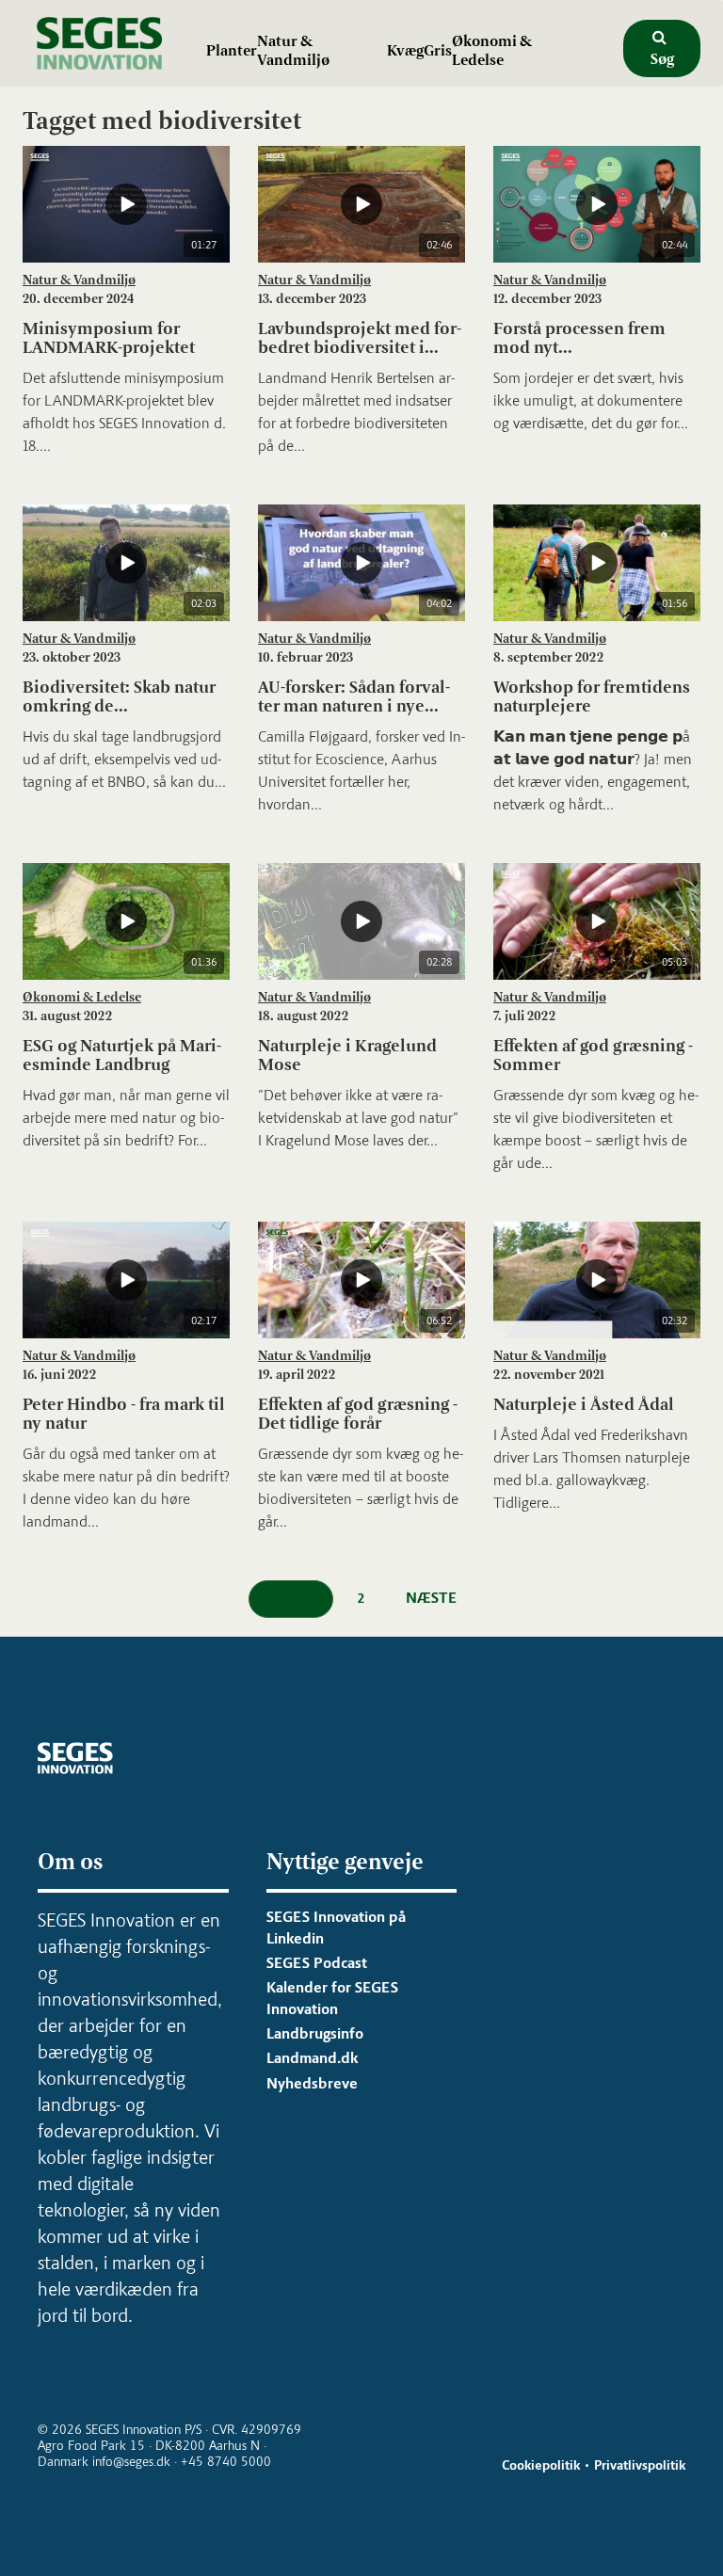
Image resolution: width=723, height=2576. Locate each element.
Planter (232, 50)
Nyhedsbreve (312, 2083)
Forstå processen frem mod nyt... (579, 338)
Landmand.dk (312, 2058)
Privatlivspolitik (640, 2465)
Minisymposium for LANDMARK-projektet (109, 338)
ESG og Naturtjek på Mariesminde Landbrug (122, 1055)
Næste (431, 1598)
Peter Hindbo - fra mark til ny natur (124, 1414)
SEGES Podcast (317, 1963)
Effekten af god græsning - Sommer (593, 1055)
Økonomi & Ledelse (492, 50)
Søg (662, 59)
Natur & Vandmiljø (293, 50)
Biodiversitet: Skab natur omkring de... (119, 696)
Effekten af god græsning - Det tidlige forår (358, 1414)
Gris (438, 50)
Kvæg (405, 50)
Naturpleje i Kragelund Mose (347, 1055)
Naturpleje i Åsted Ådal (584, 1404)
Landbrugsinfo (315, 2033)
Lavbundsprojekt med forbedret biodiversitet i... (360, 338)
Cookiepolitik (541, 2465)
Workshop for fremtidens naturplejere (592, 696)
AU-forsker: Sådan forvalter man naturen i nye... (354, 696)
